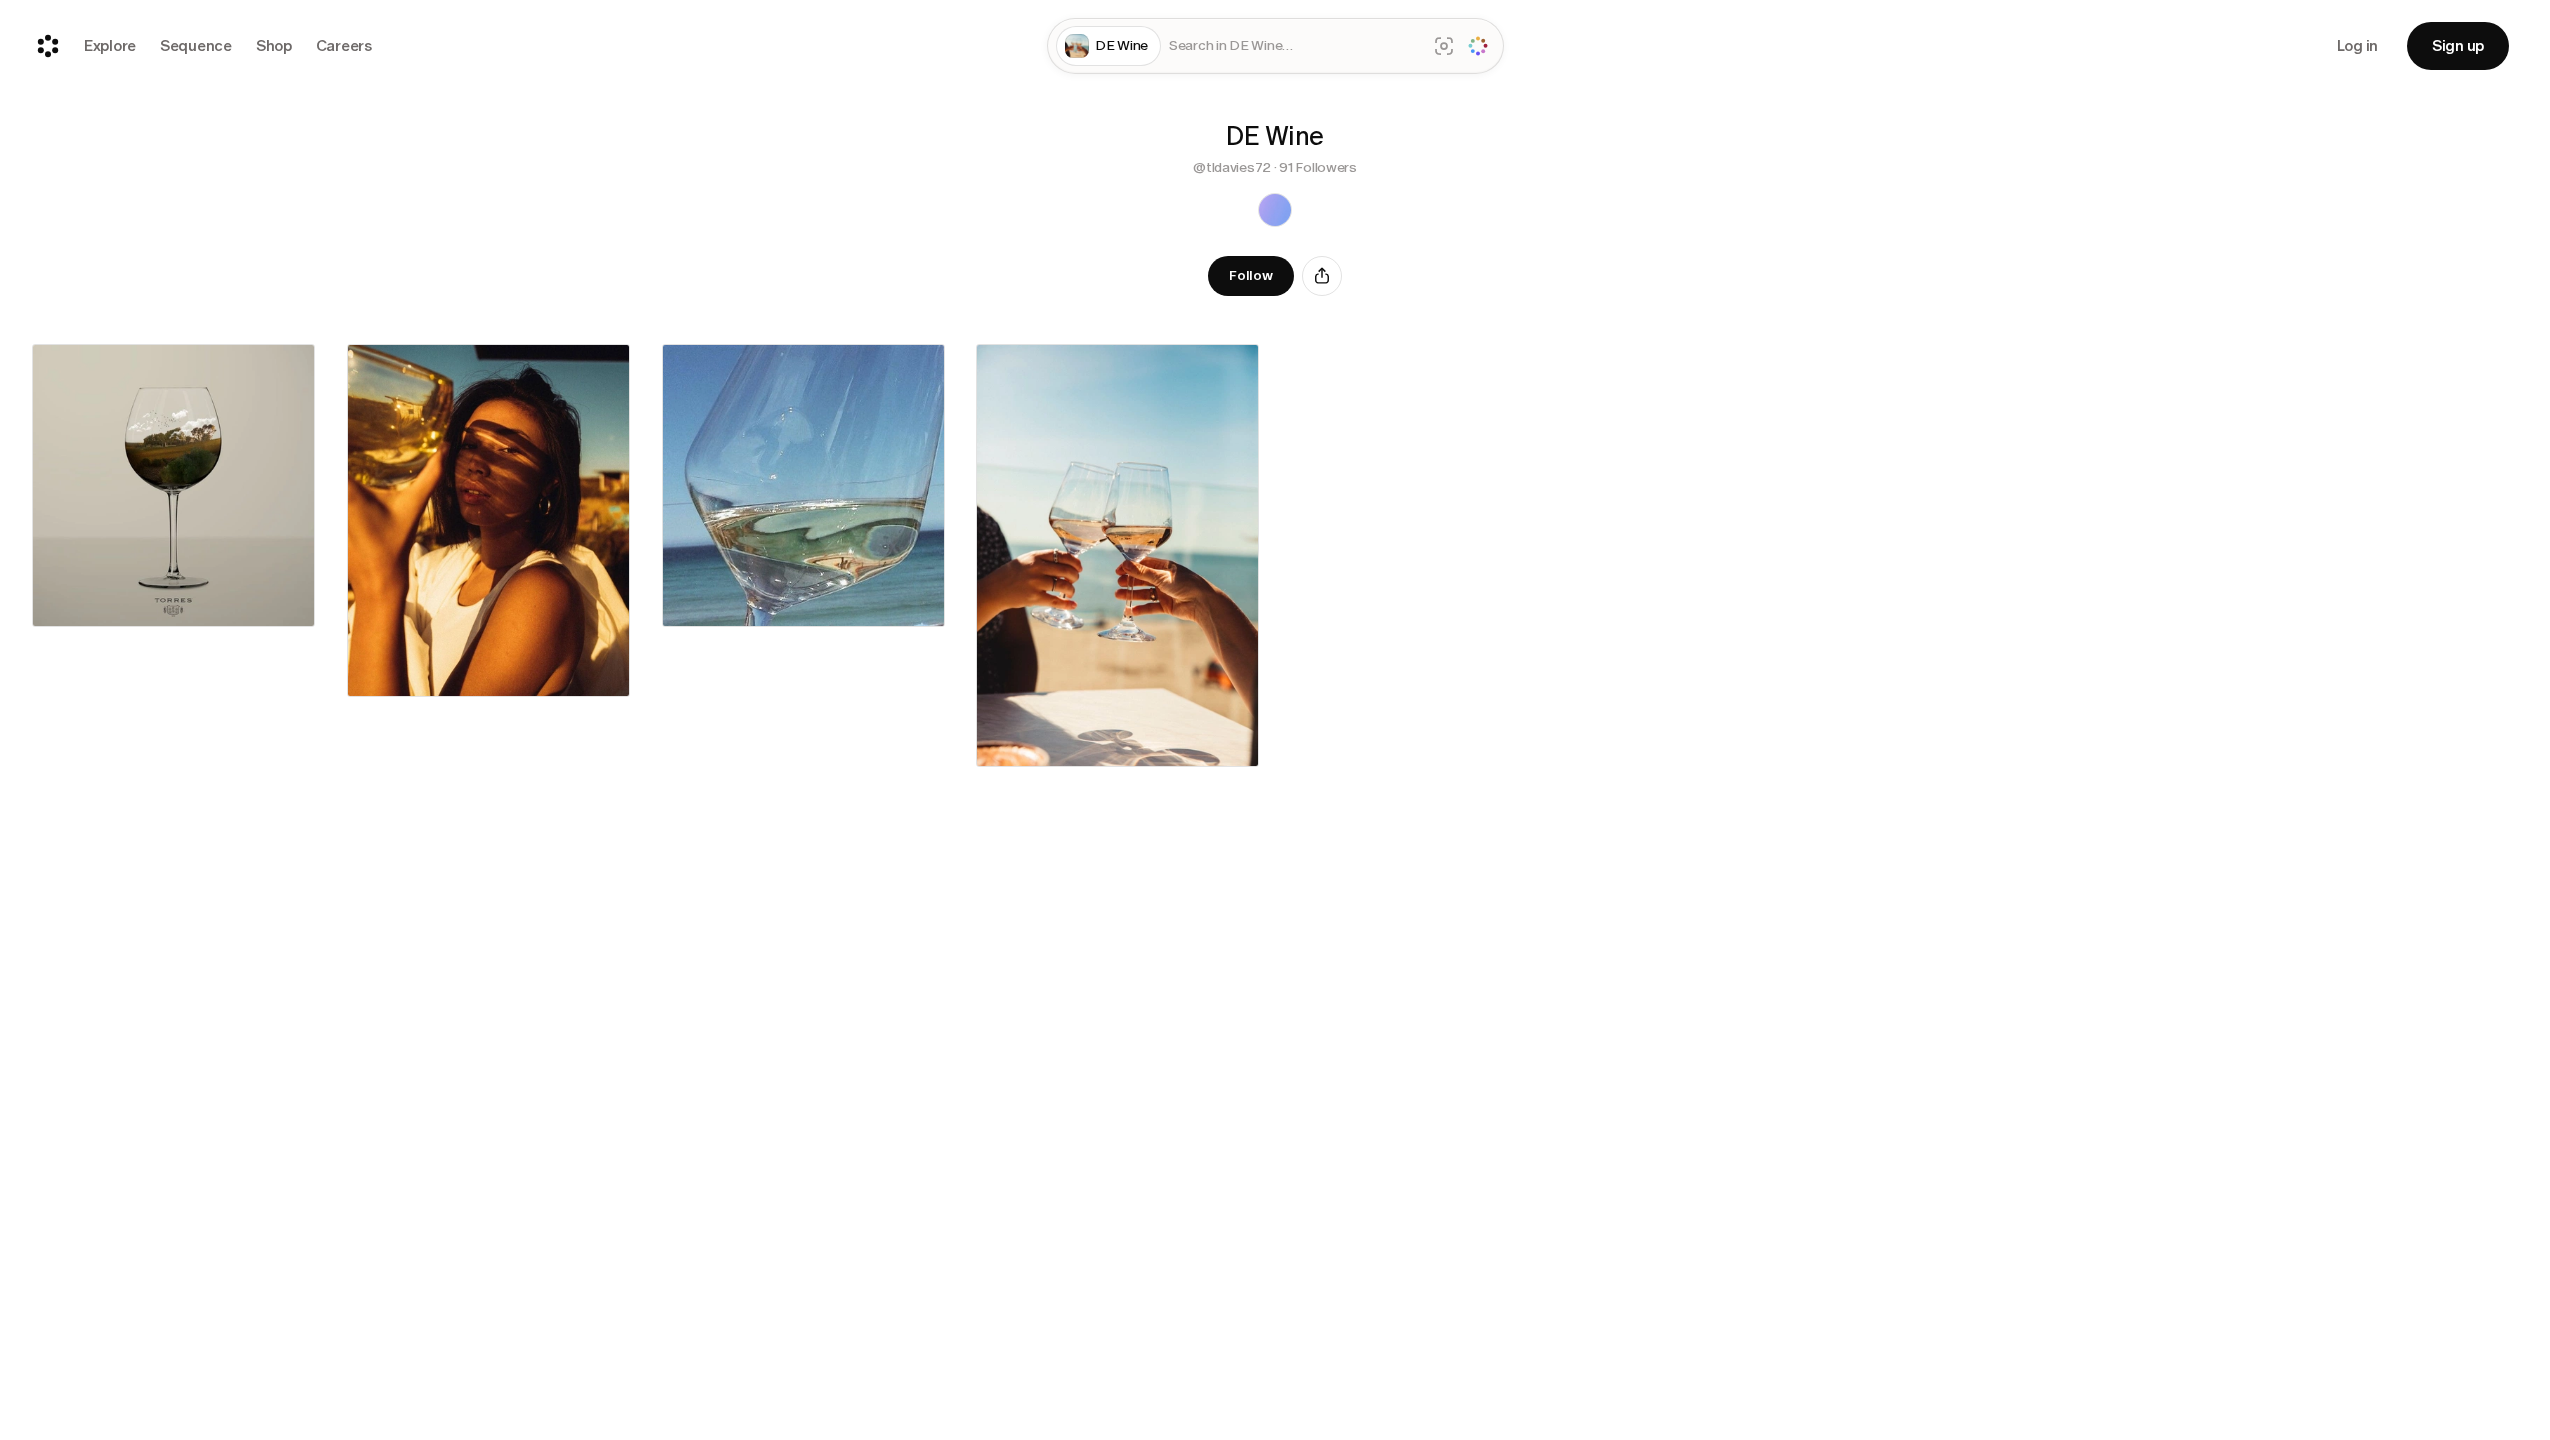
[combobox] (1293, 46)
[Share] (1322, 276)
